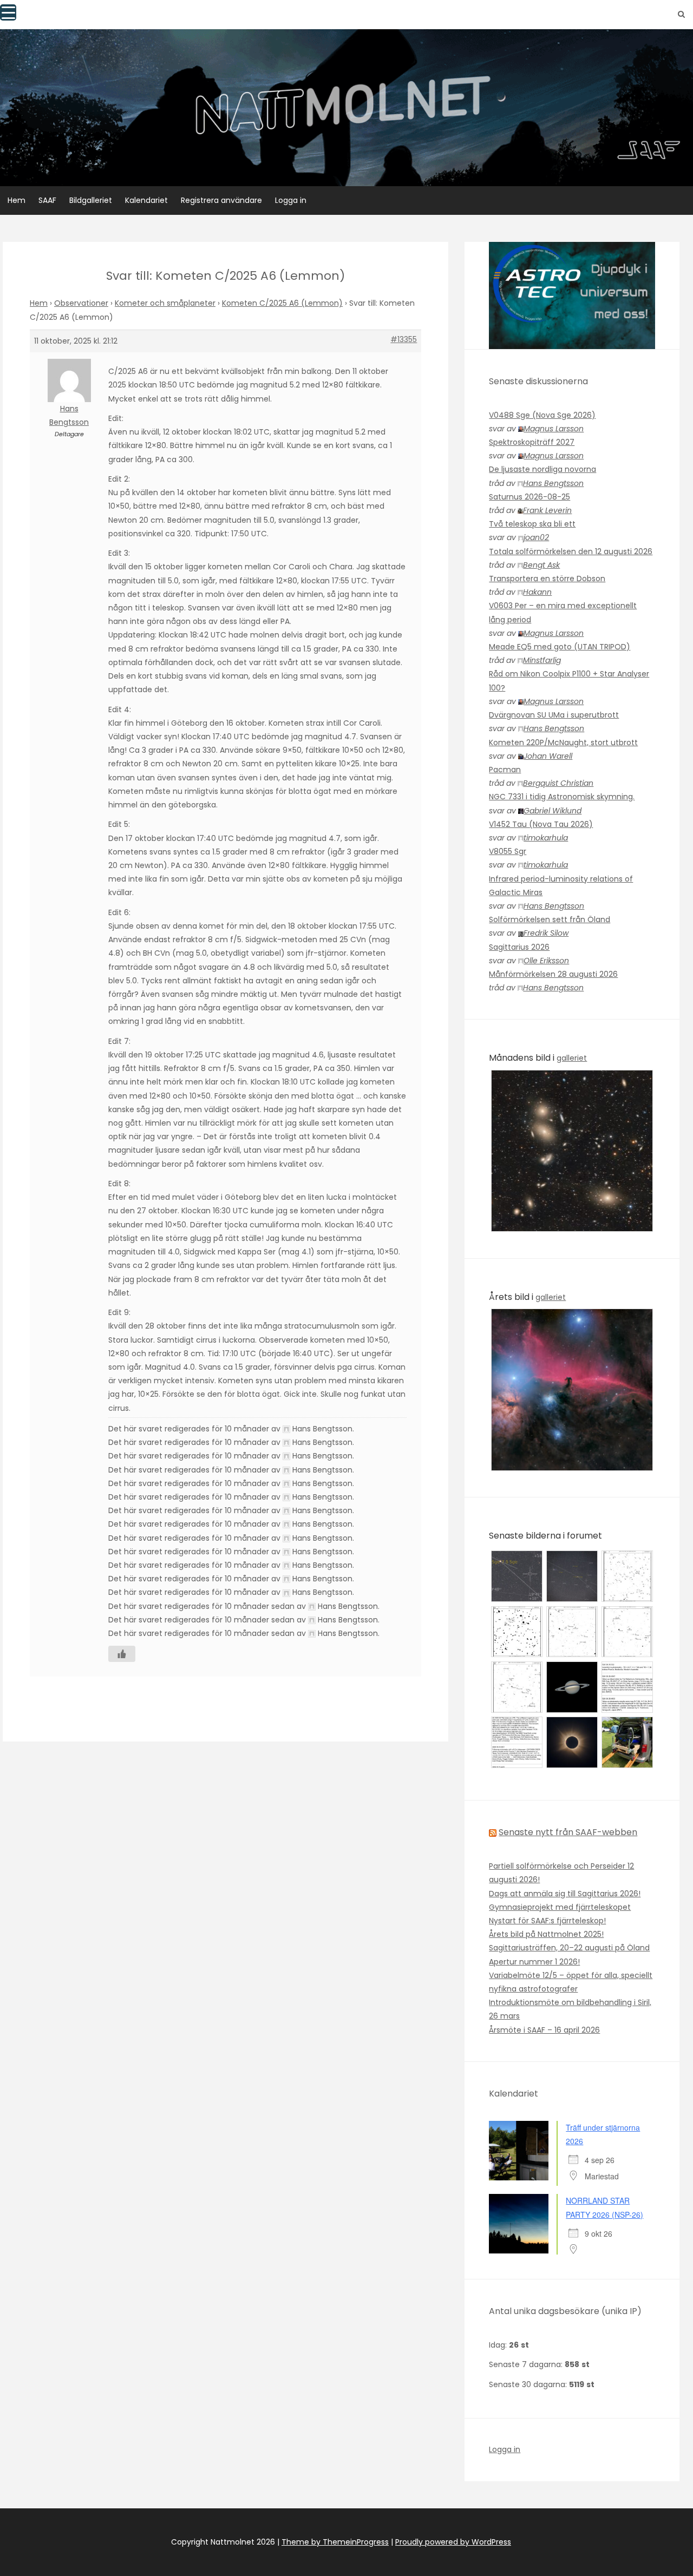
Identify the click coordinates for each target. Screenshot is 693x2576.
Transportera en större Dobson (547, 579)
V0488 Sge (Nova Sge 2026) (542, 415)
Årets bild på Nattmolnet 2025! (546, 1934)
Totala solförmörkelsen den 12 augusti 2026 (571, 551)
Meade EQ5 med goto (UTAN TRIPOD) (560, 647)
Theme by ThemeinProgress (335, 2542)
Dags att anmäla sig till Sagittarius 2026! (565, 1894)
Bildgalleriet (91, 200)
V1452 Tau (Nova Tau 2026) (541, 824)
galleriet (572, 1058)
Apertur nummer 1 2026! (534, 1962)
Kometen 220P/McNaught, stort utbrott (563, 742)
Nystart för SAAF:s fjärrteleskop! (547, 1921)
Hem (17, 200)
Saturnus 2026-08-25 (529, 497)
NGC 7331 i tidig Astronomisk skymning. (562, 797)
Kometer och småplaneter (165, 303)
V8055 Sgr (508, 851)
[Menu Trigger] (8, 12)
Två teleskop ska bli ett (532, 524)
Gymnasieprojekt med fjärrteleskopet (560, 1907)
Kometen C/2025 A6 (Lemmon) (282, 303)
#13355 (404, 339)
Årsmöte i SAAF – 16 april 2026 (544, 2030)
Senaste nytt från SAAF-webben (568, 1832)
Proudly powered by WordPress (453, 2542)
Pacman (505, 770)
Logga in (291, 200)
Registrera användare (221, 200)
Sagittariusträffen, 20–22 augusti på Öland (569, 1948)
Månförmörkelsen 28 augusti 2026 (553, 974)
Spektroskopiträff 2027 (532, 442)
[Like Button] (122, 1654)
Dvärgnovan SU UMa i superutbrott (554, 715)
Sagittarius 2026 (519, 947)
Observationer (81, 303)
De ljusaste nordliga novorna (542, 469)
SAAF (47, 200)
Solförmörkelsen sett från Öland (550, 919)
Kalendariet (146, 200)
